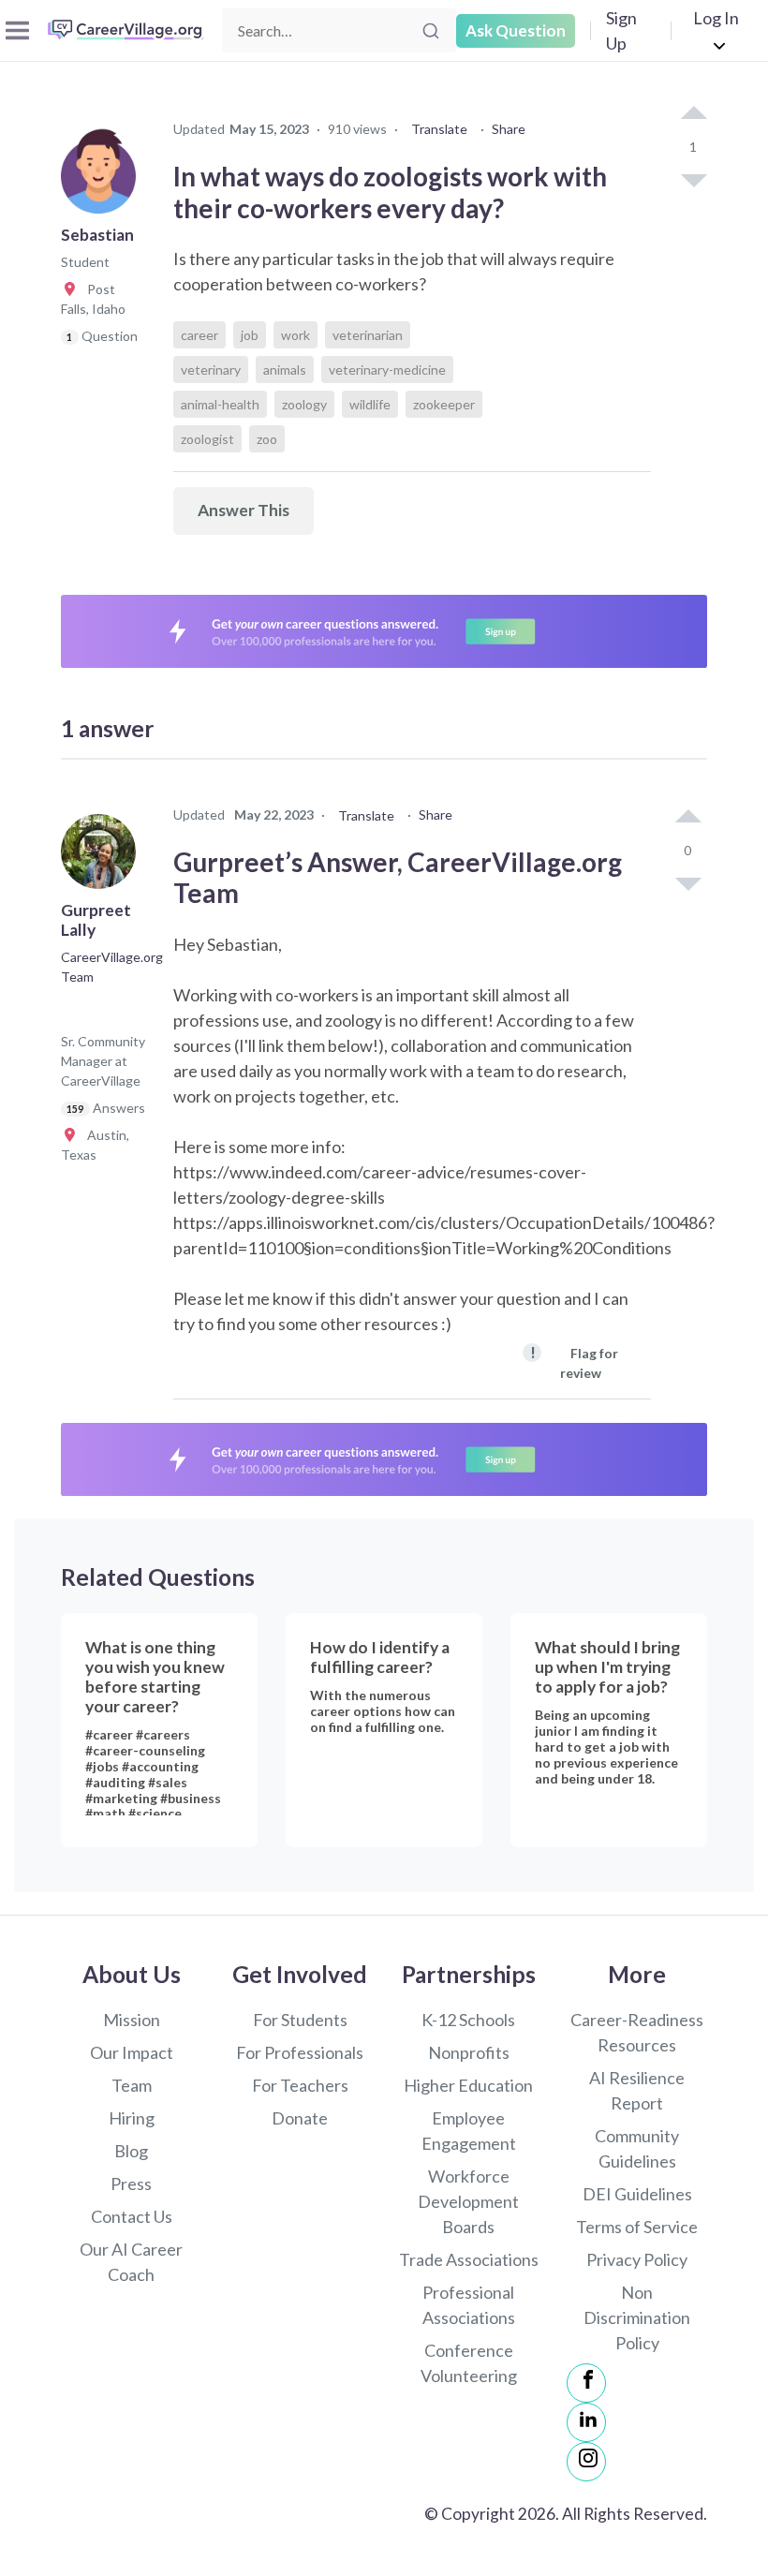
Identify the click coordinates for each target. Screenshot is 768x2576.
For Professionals (300, 2052)
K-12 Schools (468, 2020)
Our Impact (132, 2052)
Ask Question (516, 30)
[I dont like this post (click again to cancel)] (693, 179)
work (295, 335)
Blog (131, 2151)
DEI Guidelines (637, 2194)
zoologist (207, 439)
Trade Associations (469, 2259)
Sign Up (621, 30)
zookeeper (444, 404)
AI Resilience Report (637, 2090)
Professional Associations (469, 2305)
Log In (716, 18)
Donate (300, 2118)
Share (509, 129)
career (199, 335)
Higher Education (468, 2085)
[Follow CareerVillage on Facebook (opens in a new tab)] (586, 2383)
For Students (300, 2020)
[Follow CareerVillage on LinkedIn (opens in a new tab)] (586, 2422)
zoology (304, 404)
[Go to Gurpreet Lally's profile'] (103, 857)
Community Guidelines (637, 2148)
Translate (439, 129)
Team (132, 2085)
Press (131, 2184)
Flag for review (574, 1362)
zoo (267, 439)
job (250, 335)
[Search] (431, 31)
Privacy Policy (637, 2259)
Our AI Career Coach (131, 2262)
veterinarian (368, 335)
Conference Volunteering (469, 2363)
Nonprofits (469, 2052)
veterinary (211, 370)
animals (285, 370)
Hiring (132, 2118)
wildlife (370, 404)
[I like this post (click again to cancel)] (693, 114)
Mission (132, 2020)
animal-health (220, 404)
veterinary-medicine (387, 370)
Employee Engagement (469, 2131)
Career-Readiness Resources (637, 2032)
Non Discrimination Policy (637, 2317)
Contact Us (132, 2216)
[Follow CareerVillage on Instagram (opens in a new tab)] (586, 2462)
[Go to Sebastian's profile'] (103, 182)
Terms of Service (637, 2227)
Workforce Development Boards (468, 2201)
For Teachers (300, 2085)
